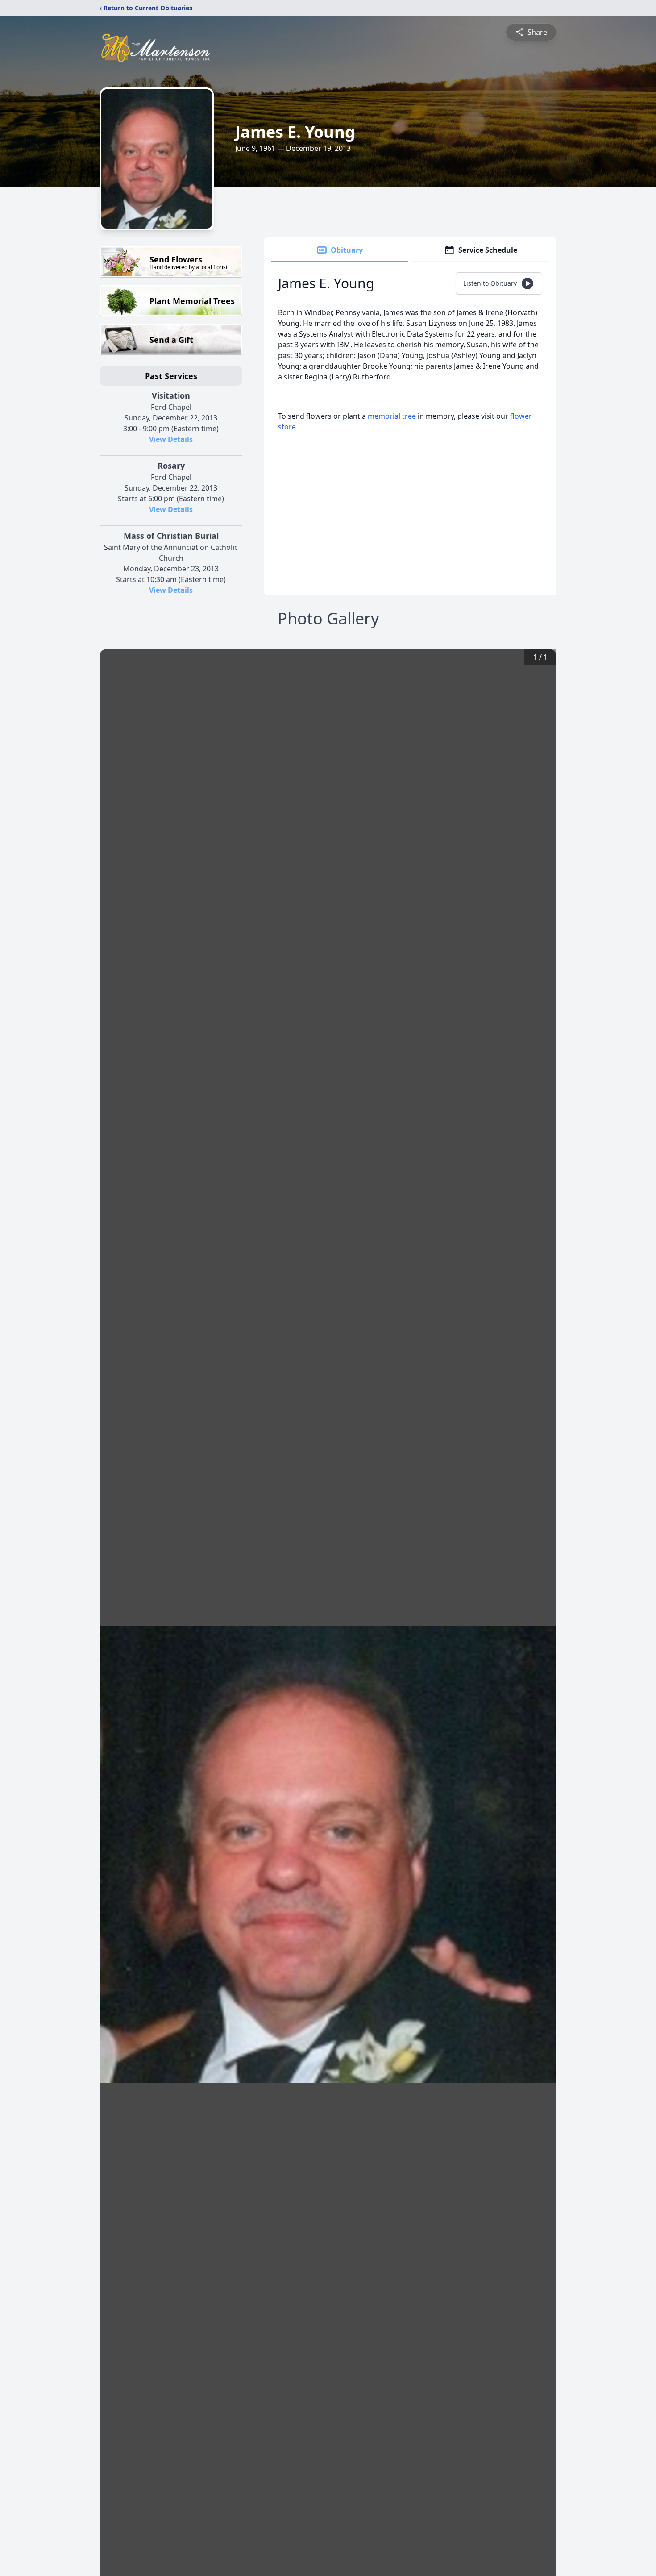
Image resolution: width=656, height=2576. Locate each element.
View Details (171, 439)
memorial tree (392, 416)
